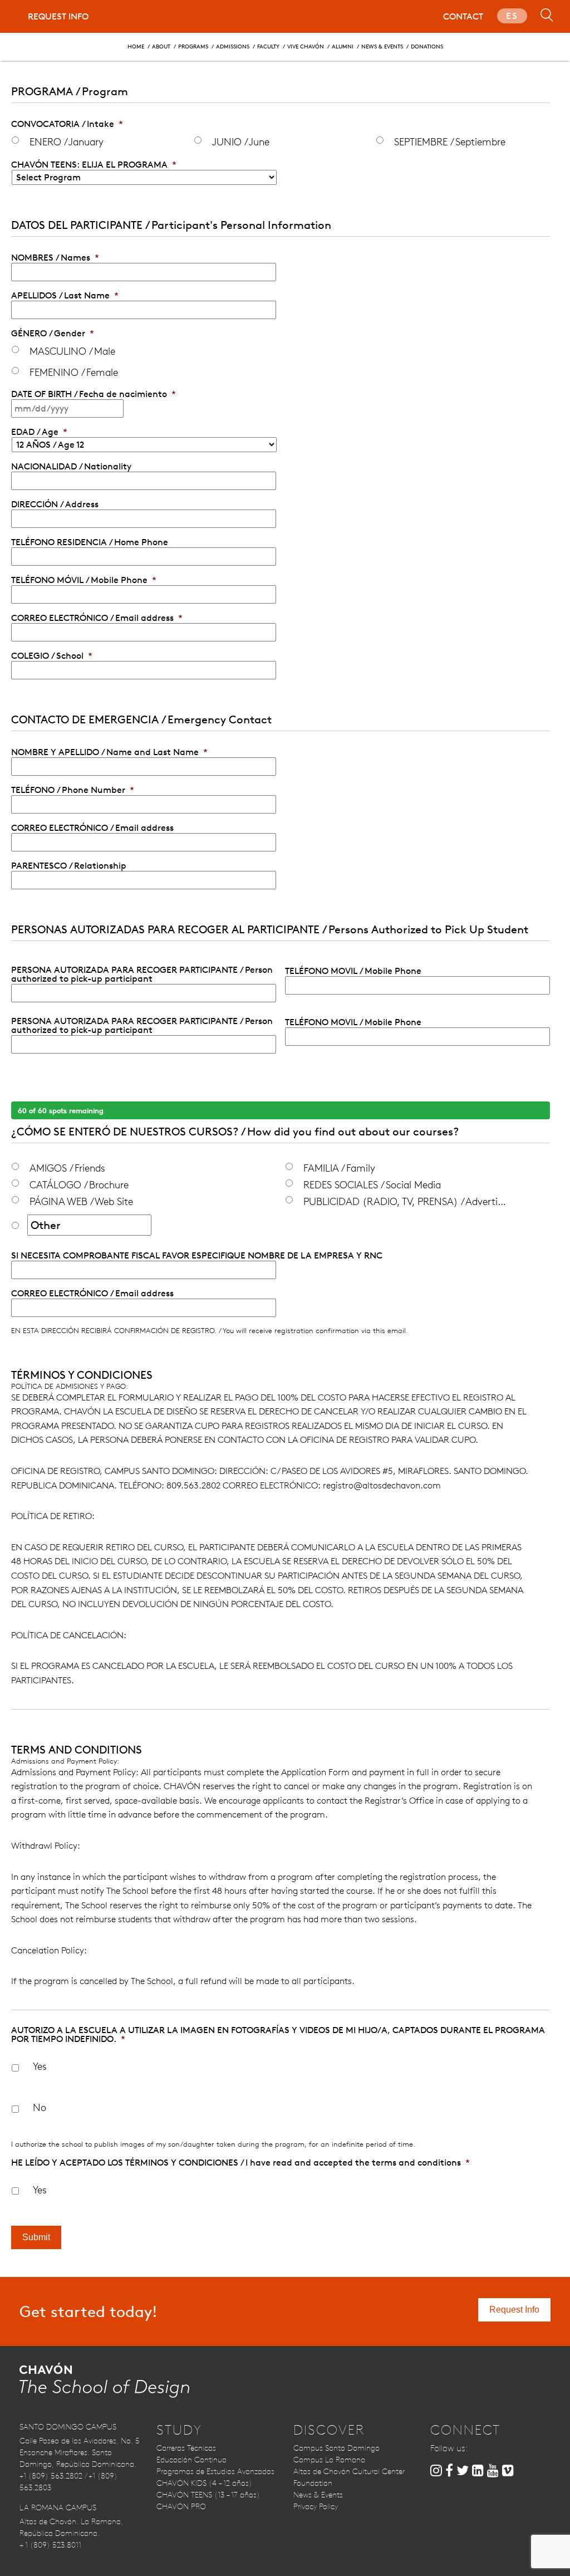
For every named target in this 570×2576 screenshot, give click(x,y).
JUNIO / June (241, 141)
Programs (193, 46)
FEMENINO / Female (74, 372)
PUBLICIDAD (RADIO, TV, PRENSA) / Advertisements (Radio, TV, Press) (406, 1201)
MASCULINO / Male (72, 351)
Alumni (343, 46)
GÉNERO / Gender (53, 334)
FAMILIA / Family (339, 1168)
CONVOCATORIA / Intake (67, 124)
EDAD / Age (39, 432)
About (161, 46)
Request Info (58, 16)
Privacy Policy (316, 2506)
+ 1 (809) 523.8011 (50, 2545)
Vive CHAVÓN (306, 46)
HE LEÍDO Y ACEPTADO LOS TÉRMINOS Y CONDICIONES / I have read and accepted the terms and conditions (240, 2163)
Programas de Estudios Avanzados (215, 2471)
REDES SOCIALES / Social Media (372, 1184)
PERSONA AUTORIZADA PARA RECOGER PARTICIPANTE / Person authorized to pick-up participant (142, 974)
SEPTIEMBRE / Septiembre (450, 141)
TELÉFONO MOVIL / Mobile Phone (353, 971)
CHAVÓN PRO (181, 2506)
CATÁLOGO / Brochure (79, 1184)
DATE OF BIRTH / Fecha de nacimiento (94, 394)
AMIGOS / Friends (67, 1168)
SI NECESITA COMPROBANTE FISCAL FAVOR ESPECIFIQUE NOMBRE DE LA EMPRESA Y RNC (197, 1256)
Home (136, 46)
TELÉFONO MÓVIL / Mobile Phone (84, 580)
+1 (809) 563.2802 (51, 2476)
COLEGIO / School (52, 656)
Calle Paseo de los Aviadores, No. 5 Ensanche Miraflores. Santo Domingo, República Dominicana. (80, 2452)
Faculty (268, 46)
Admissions (233, 46)
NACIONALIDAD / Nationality (71, 467)
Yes (40, 2066)
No (40, 2107)
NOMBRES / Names (55, 258)
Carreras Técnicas (186, 2448)
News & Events (382, 46)
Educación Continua (191, 2460)
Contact (463, 16)
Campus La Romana (329, 2460)
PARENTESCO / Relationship (69, 866)
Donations (427, 46)
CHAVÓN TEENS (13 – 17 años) (208, 2495)
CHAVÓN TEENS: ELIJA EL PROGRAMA (94, 165)
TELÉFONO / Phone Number (73, 790)
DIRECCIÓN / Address (55, 505)
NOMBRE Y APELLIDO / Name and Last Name (109, 752)
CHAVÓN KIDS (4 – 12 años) (204, 2483)
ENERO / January (67, 141)
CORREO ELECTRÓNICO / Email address (97, 618)
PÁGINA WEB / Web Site (81, 1201)
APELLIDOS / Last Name (65, 296)
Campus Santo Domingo (336, 2448)
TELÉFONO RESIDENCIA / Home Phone (90, 542)
